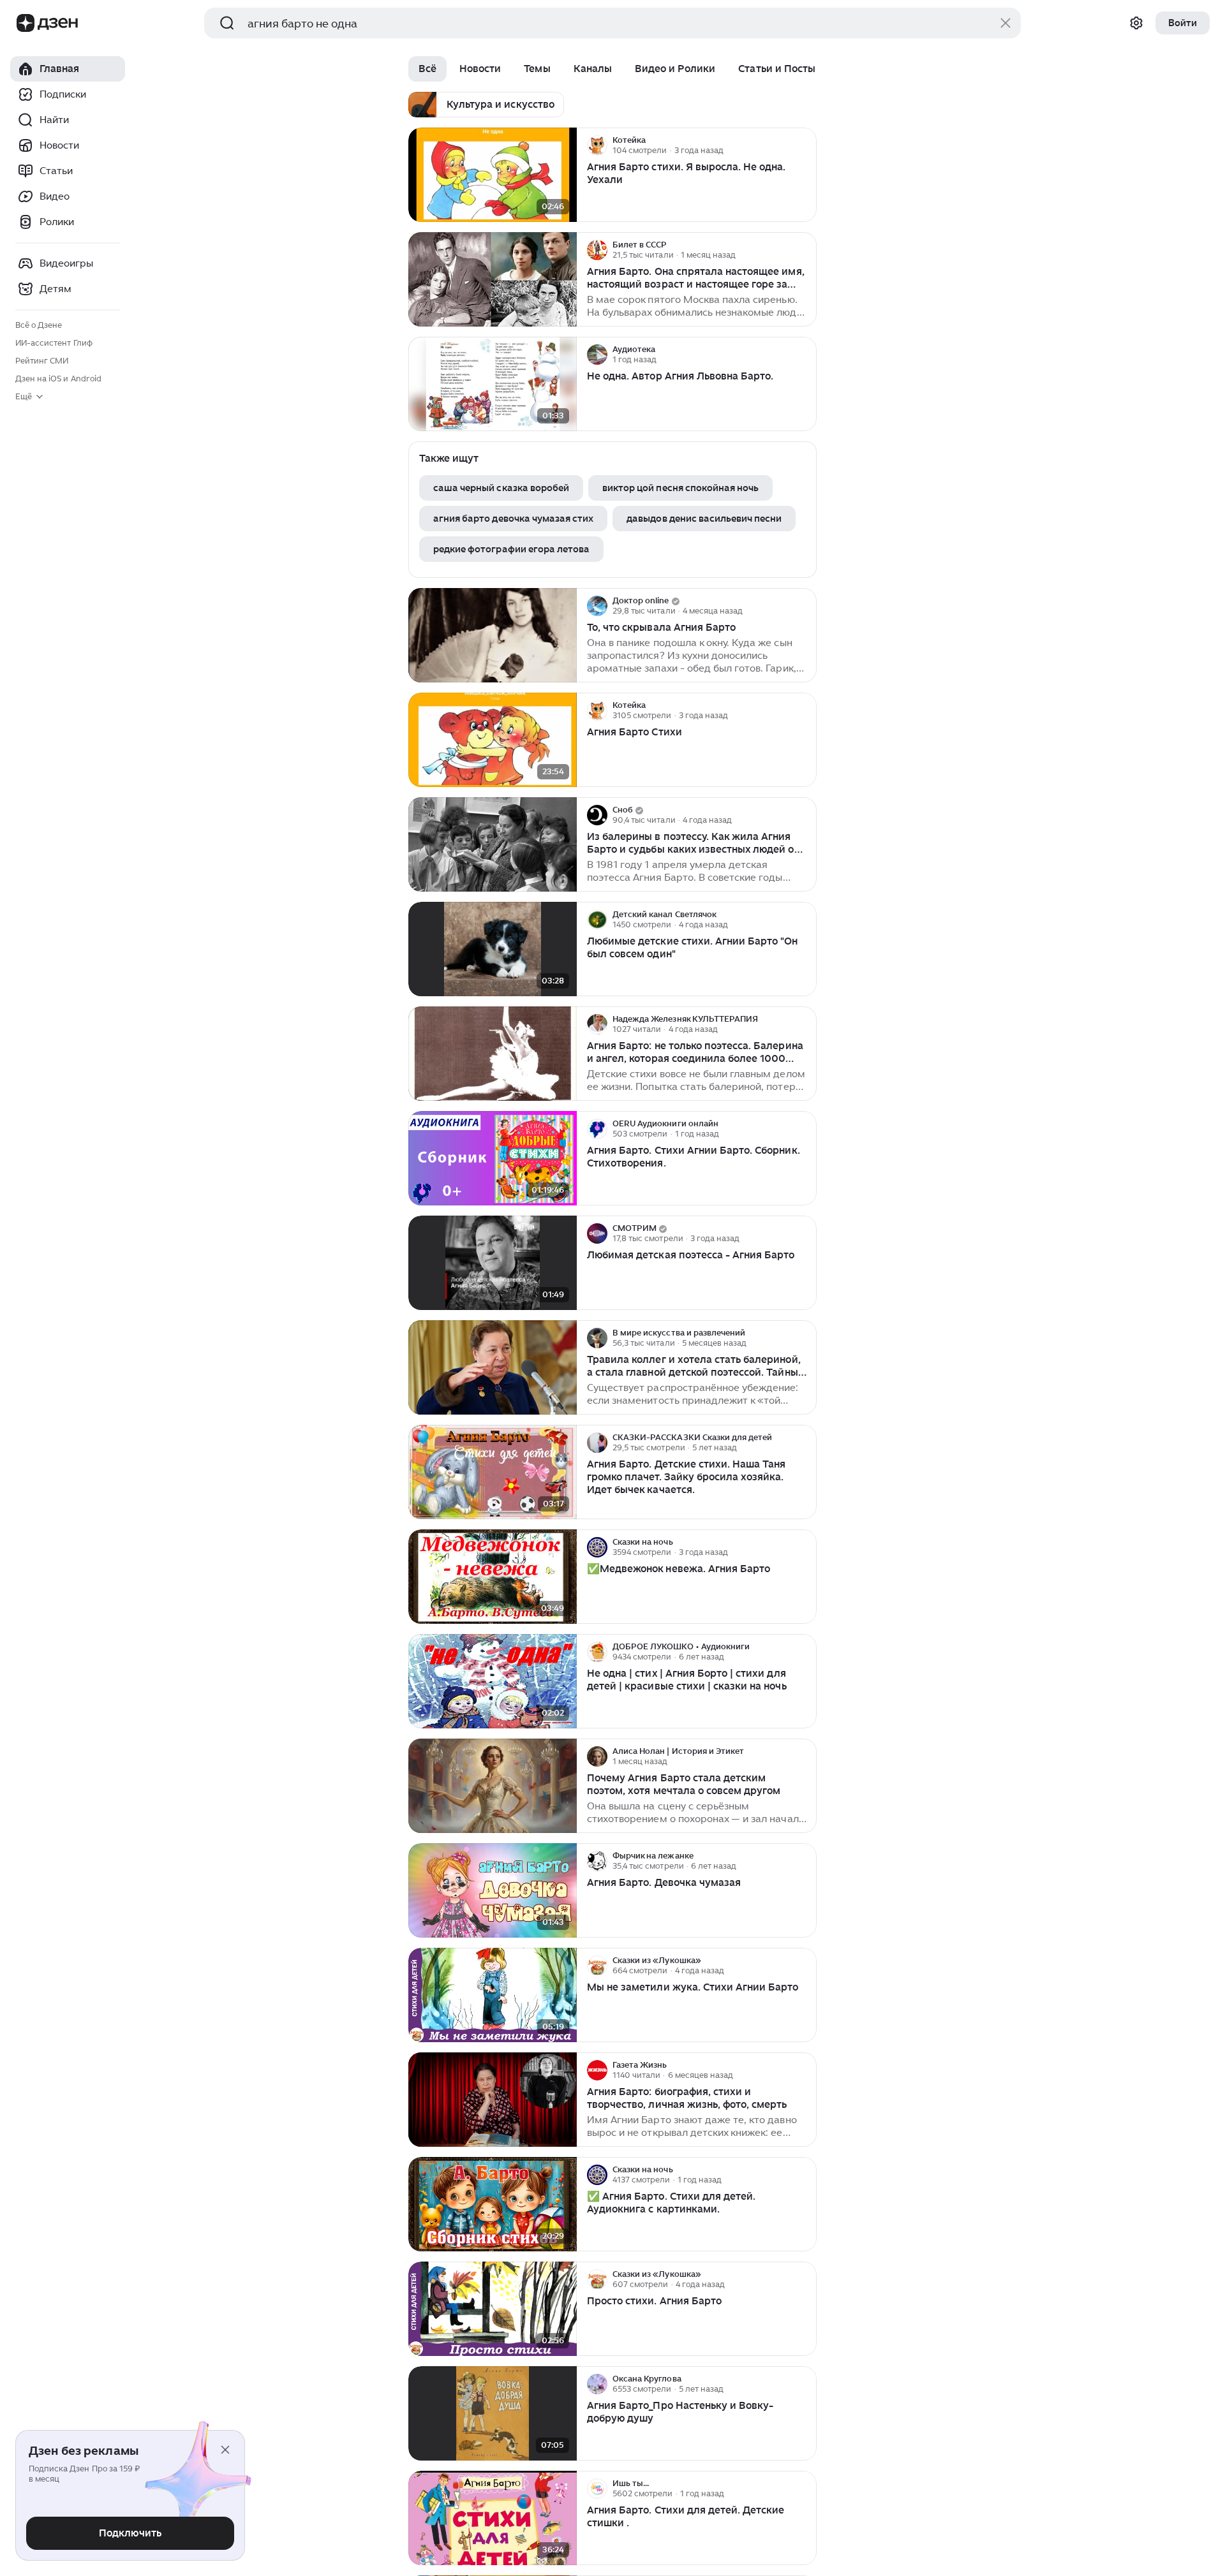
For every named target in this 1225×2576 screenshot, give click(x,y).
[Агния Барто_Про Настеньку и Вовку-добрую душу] (493, 2414)
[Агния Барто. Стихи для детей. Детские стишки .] (493, 2518)
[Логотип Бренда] (26, 23)
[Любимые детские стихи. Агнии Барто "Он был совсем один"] (493, 949)
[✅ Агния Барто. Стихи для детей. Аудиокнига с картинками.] (493, 2204)
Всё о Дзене (39, 325)
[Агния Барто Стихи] (493, 740)
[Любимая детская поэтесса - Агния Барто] (493, 1263)
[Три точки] (805, 145)
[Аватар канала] (597, 145)
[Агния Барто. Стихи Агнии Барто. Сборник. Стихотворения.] (493, 1159)
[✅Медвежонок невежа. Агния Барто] (493, 1577)
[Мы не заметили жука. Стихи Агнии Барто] (493, 1995)
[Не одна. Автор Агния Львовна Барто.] (493, 384)
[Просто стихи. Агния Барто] (493, 2309)
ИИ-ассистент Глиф (54, 343)
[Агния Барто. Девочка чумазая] (493, 1891)
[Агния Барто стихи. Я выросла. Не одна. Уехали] (493, 175)
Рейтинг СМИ (42, 361)
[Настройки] (1136, 23)
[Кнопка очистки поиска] (1006, 23)
